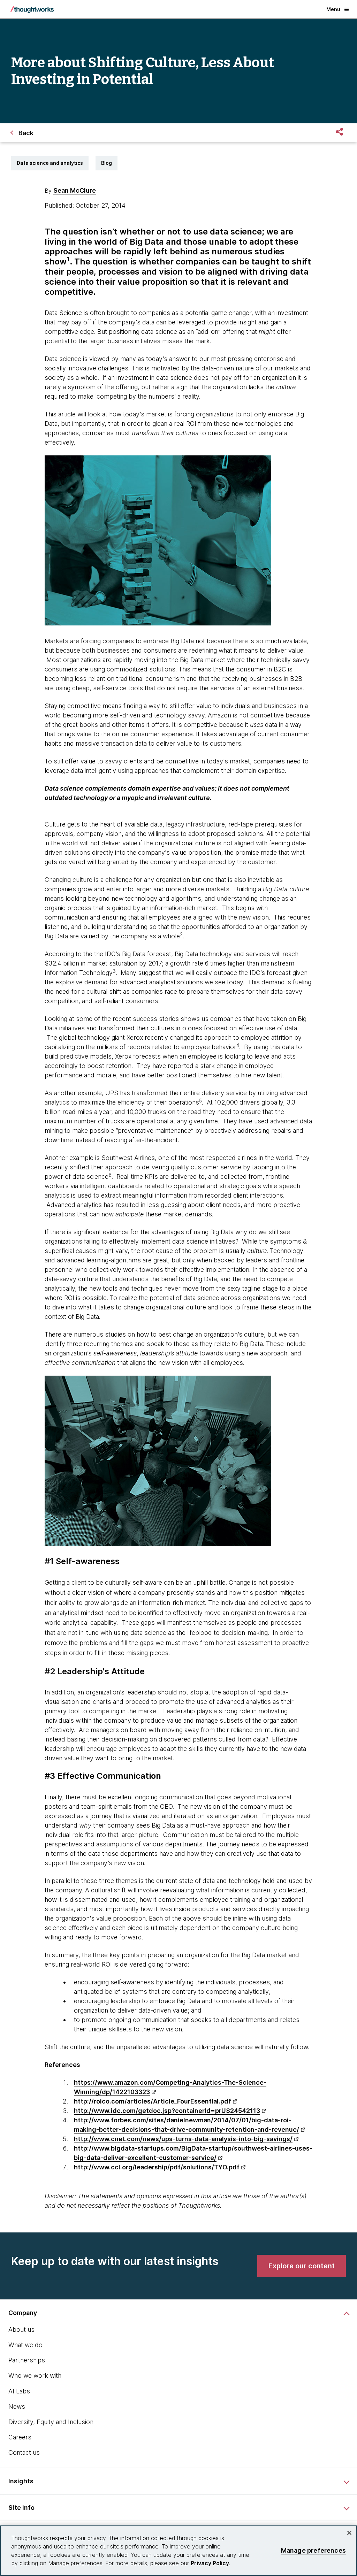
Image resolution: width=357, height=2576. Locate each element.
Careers (20, 2437)
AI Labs (19, 2391)
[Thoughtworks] (32, 9)
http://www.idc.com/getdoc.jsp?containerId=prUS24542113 (167, 2111)
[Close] (349, 2533)
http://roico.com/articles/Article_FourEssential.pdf (153, 2101)
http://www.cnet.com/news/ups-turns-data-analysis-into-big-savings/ (183, 2139)
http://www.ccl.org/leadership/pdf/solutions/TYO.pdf (157, 2167)
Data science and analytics (50, 163)
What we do (25, 2345)
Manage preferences (313, 2550)
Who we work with (35, 2375)
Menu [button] (333, 9)
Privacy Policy (210, 2563)
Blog (107, 163)
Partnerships (27, 2360)
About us (21, 2329)
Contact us (24, 2452)
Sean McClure (75, 190)
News (17, 2406)
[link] (302, 2266)
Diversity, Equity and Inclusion (51, 2422)
